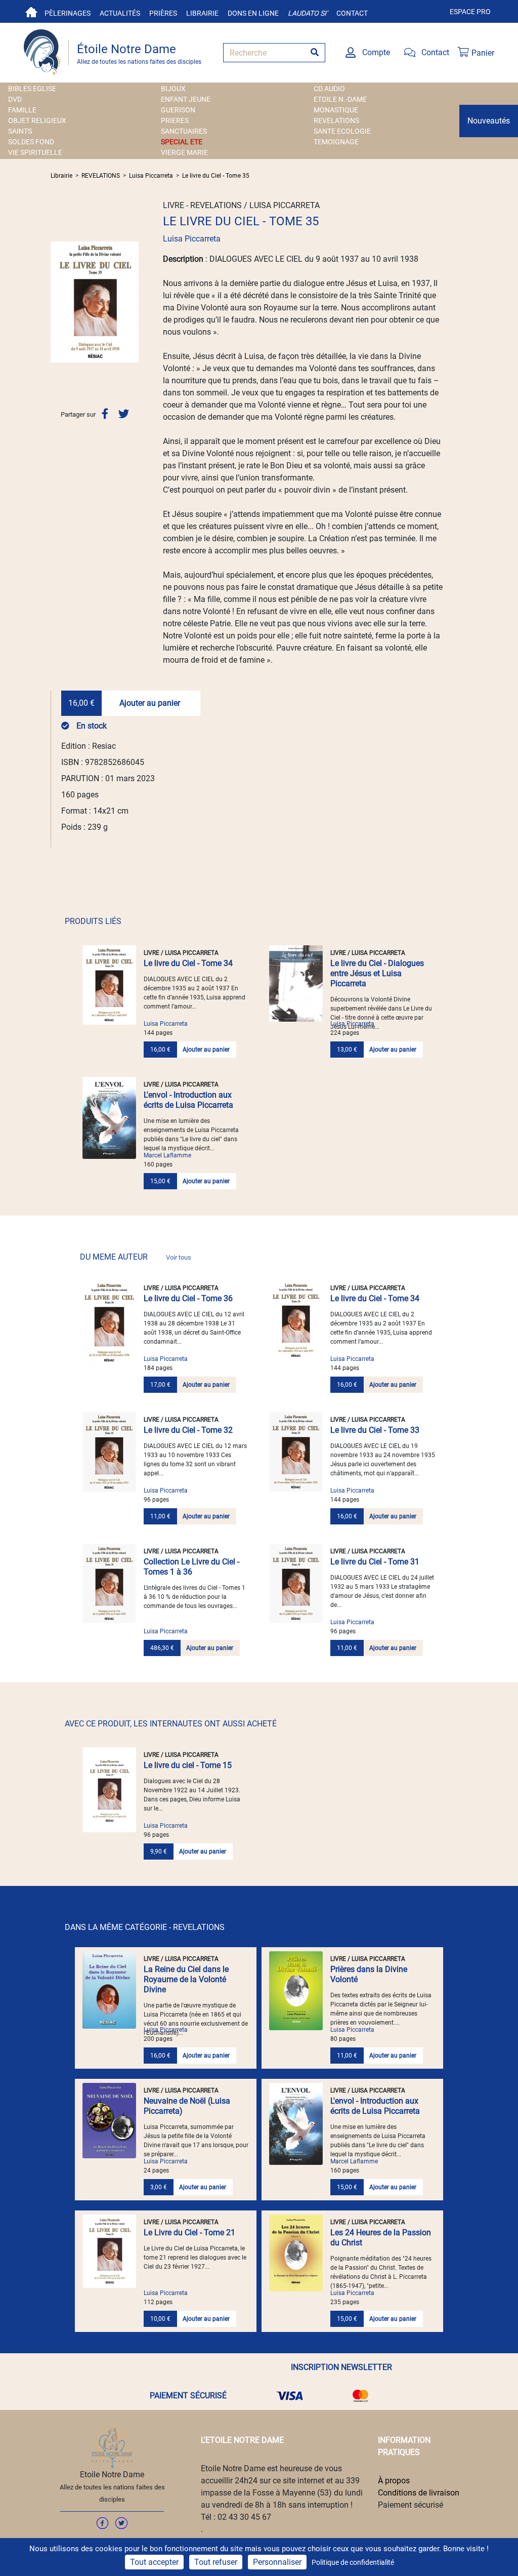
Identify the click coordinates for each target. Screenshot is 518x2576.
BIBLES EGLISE (32, 89)
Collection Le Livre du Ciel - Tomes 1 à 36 (191, 1567)
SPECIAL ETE (182, 142)
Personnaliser (277, 2562)
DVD (15, 99)
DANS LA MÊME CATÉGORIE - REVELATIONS (145, 1927)
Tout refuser (216, 2562)
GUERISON (178, 110)
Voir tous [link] (179, 1257)
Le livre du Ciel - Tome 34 (188, 963)
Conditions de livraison (419, 2493)
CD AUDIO (329, 89)
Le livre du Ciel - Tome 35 (216, 176)
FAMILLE (22, 110)
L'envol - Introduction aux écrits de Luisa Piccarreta (188, 1100)
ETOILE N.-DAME (340, 99)
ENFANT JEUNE (186, 99)
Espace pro (470, 12)
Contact (352, 13)
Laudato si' (308, 13)
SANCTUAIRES (184, 131)
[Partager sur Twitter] (124, 414)
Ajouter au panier (150, 703)
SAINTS (20, 131)
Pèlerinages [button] (68, 13)
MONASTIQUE (336, 110)
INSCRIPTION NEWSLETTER (341, 2367)
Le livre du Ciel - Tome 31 (375, 1562)
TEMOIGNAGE (336, 142)
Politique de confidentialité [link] (353, 2562)
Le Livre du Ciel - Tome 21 (189, 2232)
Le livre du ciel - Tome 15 (188, 1765)
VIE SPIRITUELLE (35, 152)
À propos (394, 2481)
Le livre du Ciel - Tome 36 (188, 1298)
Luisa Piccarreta (151, 176)
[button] (57, 302)
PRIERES (175, 120)
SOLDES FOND (31, 142)
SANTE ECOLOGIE (342, 131)
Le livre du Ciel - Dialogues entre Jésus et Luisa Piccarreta (377, 973)
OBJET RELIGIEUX (37, 120)
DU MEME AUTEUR (136, 1257)
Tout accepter (154, 2562)
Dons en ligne (253, 13)
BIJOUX (173, 89)
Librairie (202, 13)
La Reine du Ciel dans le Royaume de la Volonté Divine (186, 1979)
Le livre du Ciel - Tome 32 (188, 1430)
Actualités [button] (120, 13)
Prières (163, 13)
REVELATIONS (336, 120)
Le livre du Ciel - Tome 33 (375, 1430)
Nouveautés (489, 121)
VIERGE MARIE (184, 152)
